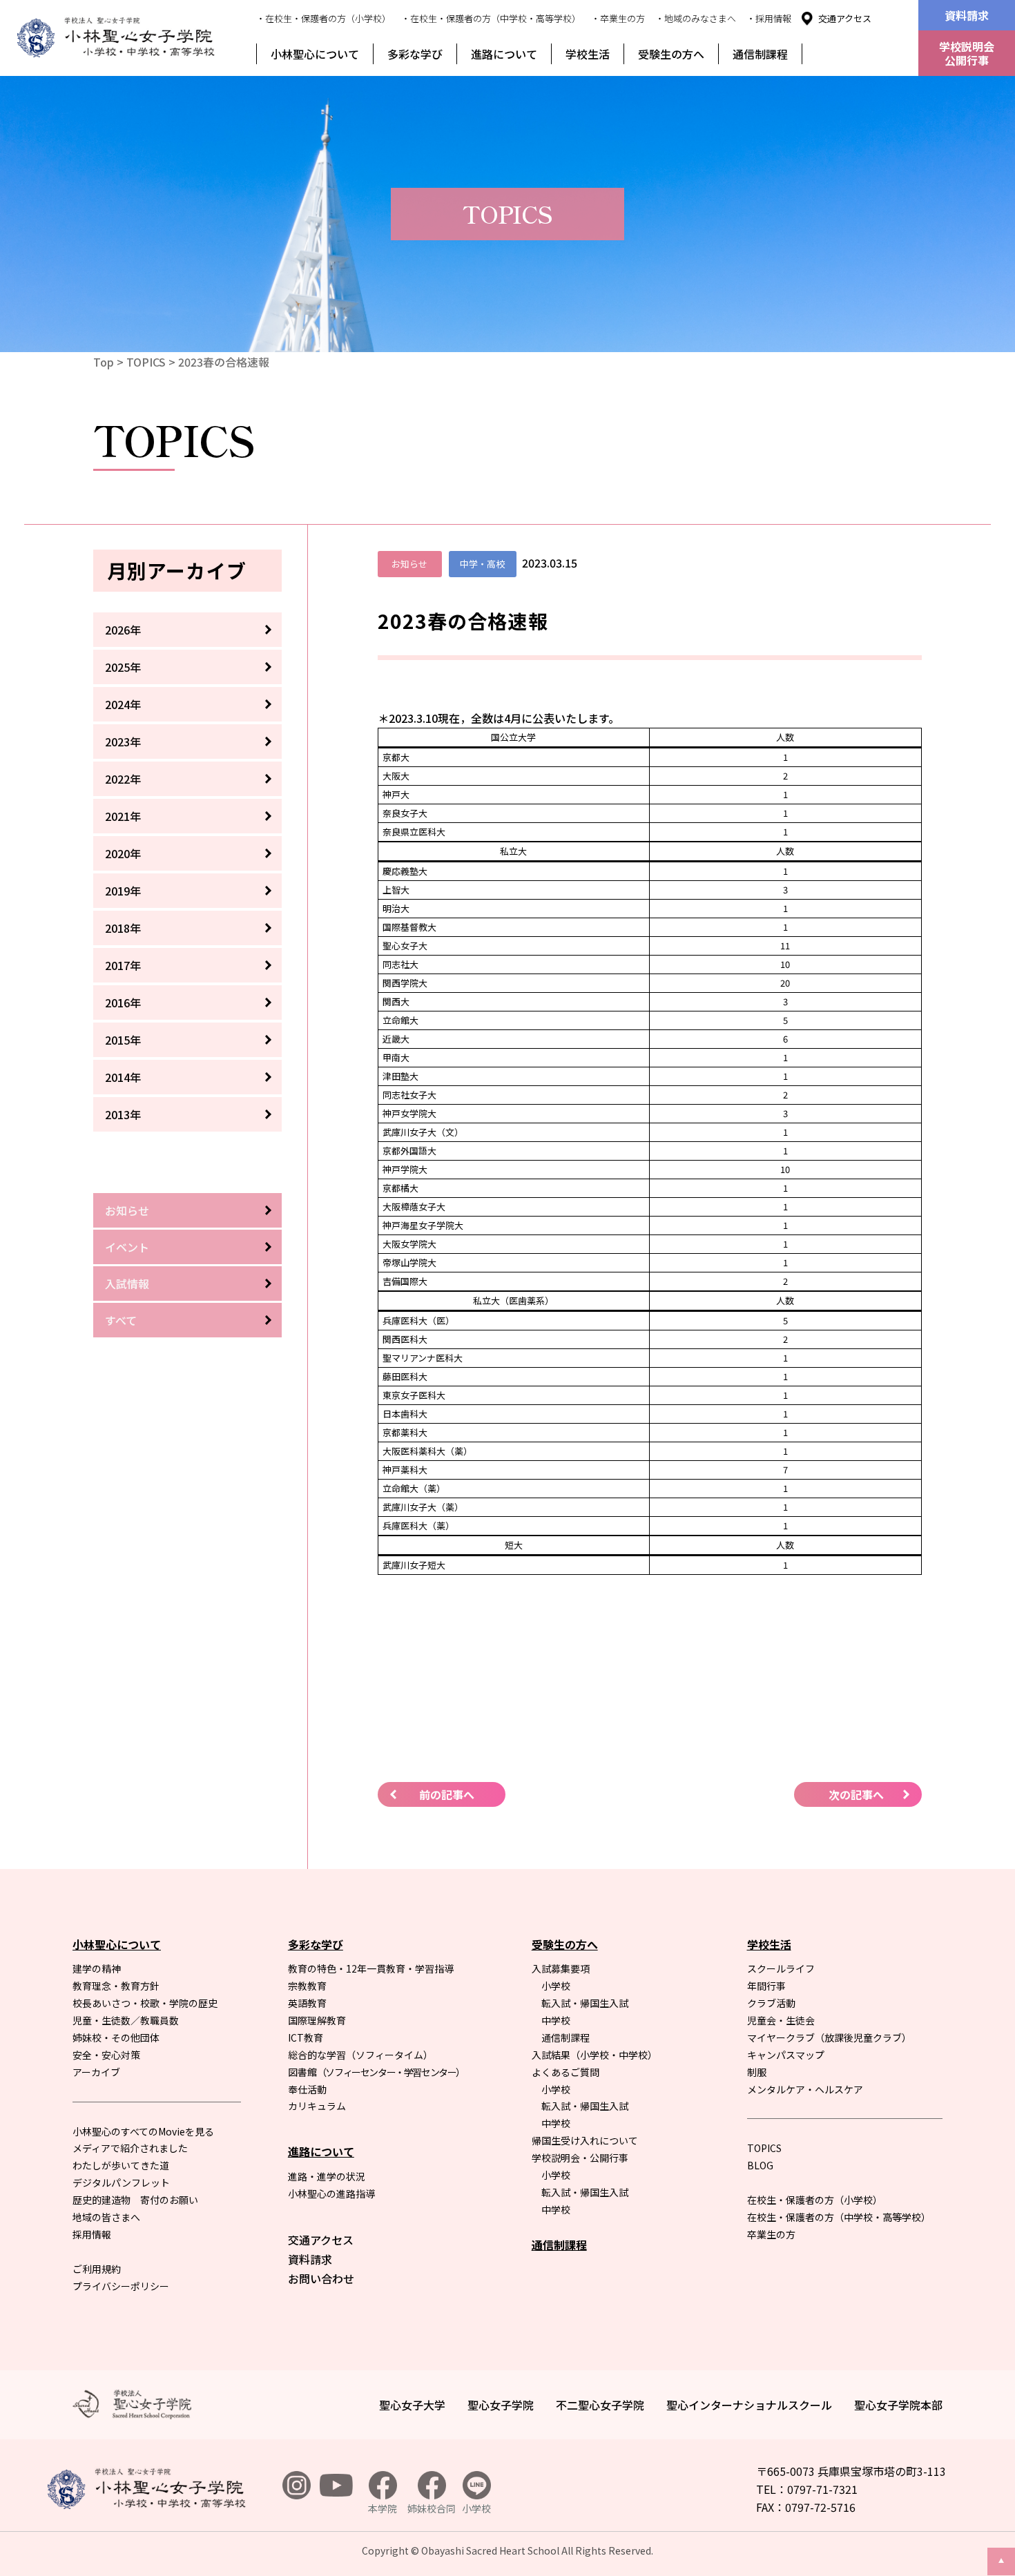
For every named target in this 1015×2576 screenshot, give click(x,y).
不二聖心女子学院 (600, 2405)
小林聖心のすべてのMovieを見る (143, 2131)
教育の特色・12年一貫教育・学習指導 (371, 1968)
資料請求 (967, 15)
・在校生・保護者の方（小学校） (323, 18)
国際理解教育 (317, 2020)
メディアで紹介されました (130, 2148)
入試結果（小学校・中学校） (594, 2055)
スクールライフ (781, 1968)
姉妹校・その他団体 (116, 2037)
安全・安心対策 (106, 2055)
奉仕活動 (307, 2089)
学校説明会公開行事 (967, 53)
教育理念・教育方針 (116, 1986)
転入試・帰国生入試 (585, 2003)
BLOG (760, 2165)
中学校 (556, 2020)
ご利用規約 (97, 2269)
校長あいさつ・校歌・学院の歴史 (145, 2003)
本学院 (383, 2508)
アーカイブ (96, 2072)
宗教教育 (307, 1986)
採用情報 (92, 2234)
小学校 (556, 1986)
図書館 (376, 2072)
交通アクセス (845, 18)
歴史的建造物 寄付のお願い (135, 2200)
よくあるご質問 (565, 2072)
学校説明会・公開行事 (580, 2158)
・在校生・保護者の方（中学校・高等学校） (491, 18)
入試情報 (127, 1284)
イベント (127, 1247)
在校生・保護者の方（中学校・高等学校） (839, 2217)
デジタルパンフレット (121, 2182)
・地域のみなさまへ (696, 18)
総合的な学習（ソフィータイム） (360, 2055)
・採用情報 (769, 18)
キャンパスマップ (786, 2055)
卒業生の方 (771, 2234)
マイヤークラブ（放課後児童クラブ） (829, 2037)
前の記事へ (447, 1794)
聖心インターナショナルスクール (749, 2405)
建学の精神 (97, 1968)
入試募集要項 (561, 1968)
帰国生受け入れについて (585, 2140)
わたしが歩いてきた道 (121, 2165)
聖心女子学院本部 (898, 2405)
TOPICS (146, 362)
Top (104, 362)
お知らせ (127, 1210)
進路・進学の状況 (327, 2176)
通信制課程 (760, 54)
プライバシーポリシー (121, 2286)
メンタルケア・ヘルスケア (805, 2089)
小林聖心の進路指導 (331, 2194)
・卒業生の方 (618, 18)
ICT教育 (306, 2037)
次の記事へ (856, 1794)
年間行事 (766, 1986)
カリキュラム (317, 2106)
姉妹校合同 (432, 2508)
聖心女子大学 (412, 2405)
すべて (121, 1320)
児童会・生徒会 (781, 2020)
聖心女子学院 (501, 2405)
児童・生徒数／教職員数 (126, 2020)
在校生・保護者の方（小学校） (815, 2200)
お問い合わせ (321, 2278)
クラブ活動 (771, 2003)
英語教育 (307, 2003)
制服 (757, 2072)
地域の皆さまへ (106, 2217)
